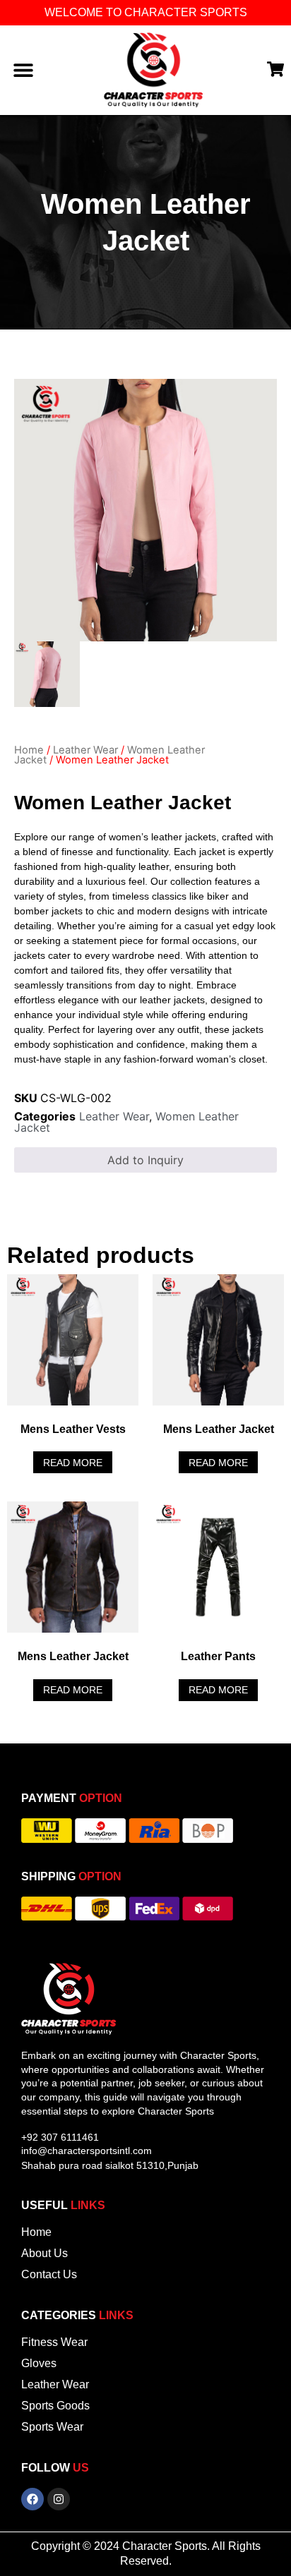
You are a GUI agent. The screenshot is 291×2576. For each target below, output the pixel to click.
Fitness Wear (54, 2342)
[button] (23, 70)
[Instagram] (59, 2499)
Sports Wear (52, 2427)
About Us (44, 2253)
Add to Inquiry (145, 1160)
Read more (73, 1463)
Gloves (39, 2363)
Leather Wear (85, 750)
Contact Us (49, 2274)
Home (29, 750)
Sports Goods (55, 2406)
